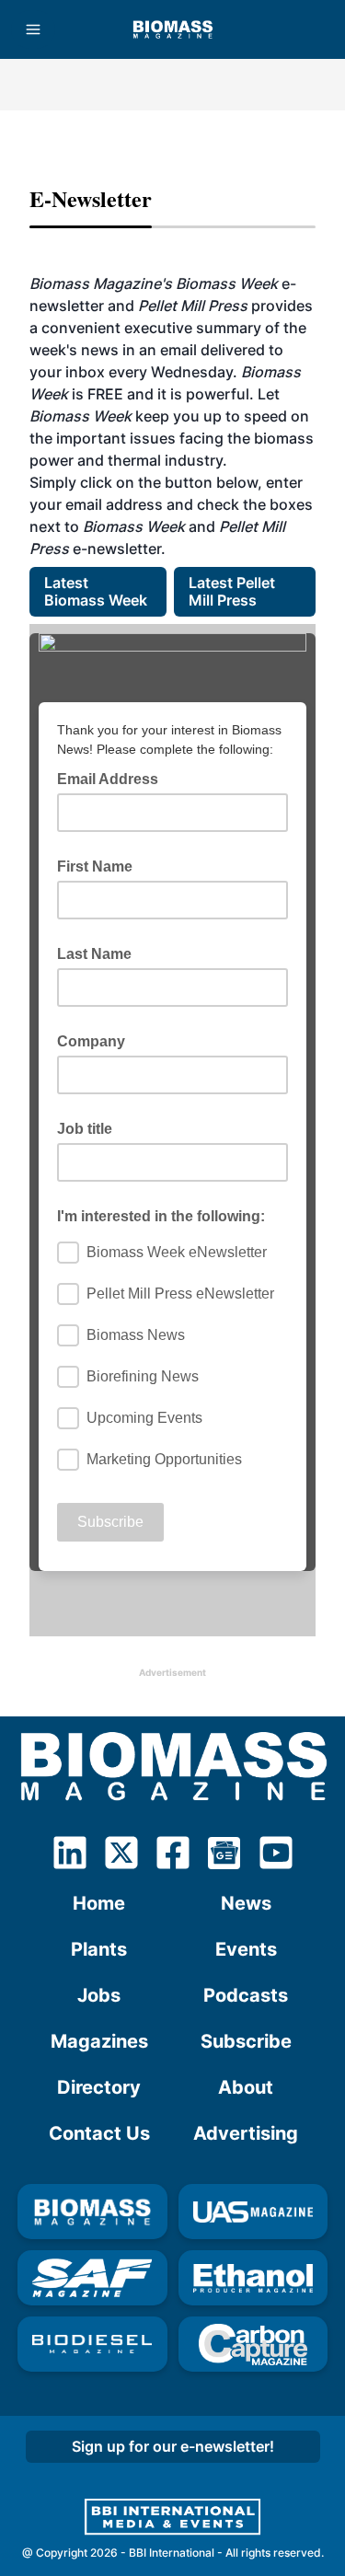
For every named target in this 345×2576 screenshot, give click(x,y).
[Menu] (33, 29)
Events (246, 1949)
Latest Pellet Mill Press (234, 591)
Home (99, 1903)
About (246, 2087)
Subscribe (246, 2041)
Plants (99, 1949)
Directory (99, 2087)
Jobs (99, 1995)
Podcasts (246, 1995)
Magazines (99, 2041)
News (246, 1903)
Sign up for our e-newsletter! (173, 2446)
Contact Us (99, 2133)
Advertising (246, 2133)
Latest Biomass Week (96, 591)
